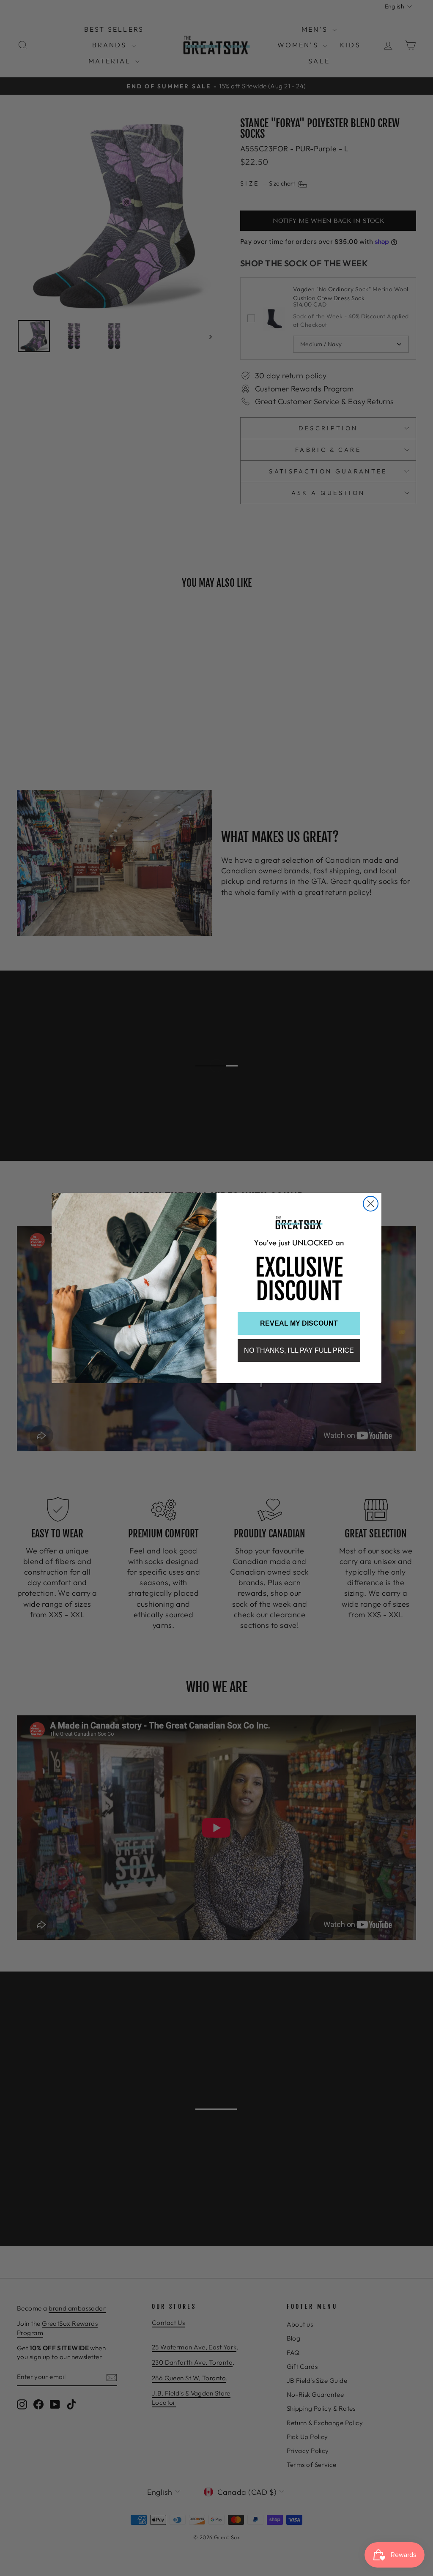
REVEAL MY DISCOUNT (299, 1323)
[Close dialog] (371, 1204)
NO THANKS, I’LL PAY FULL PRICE (299, 1350)
